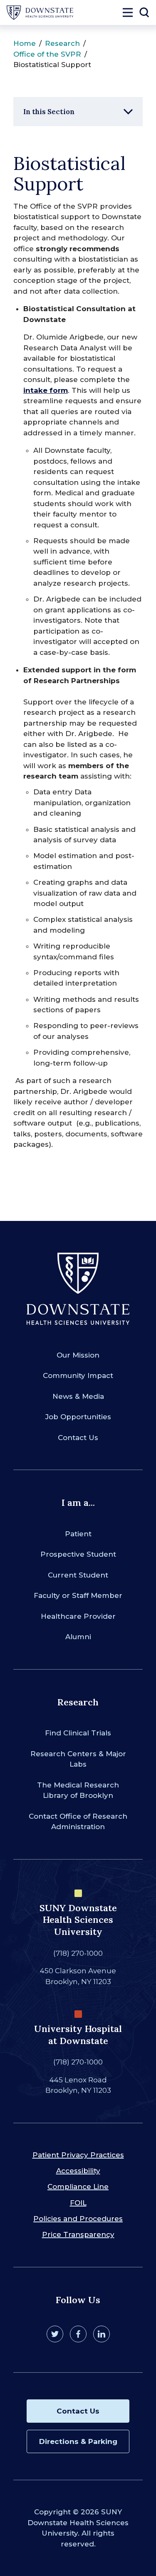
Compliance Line (78, 2187)
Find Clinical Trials (78, 1733)
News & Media (78, 1396)
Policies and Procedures (78, 2219)
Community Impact (78, 1375)
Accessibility (78, 2171)
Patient (78, 1534)
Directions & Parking (78, 2441)
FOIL (78, 2203)
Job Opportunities (78, 1417)
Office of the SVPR (47, 54)
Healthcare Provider (78, 1616)
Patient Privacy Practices (78, 2155)
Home (25, 43)
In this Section (49, 112)
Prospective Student (78, 1554)
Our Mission (78, 1355)
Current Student (78, 1575)
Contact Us (78, 1438)
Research (62, 43)
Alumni (78, 1637)
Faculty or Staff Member (78, 1595)
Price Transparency (78, 2234)
